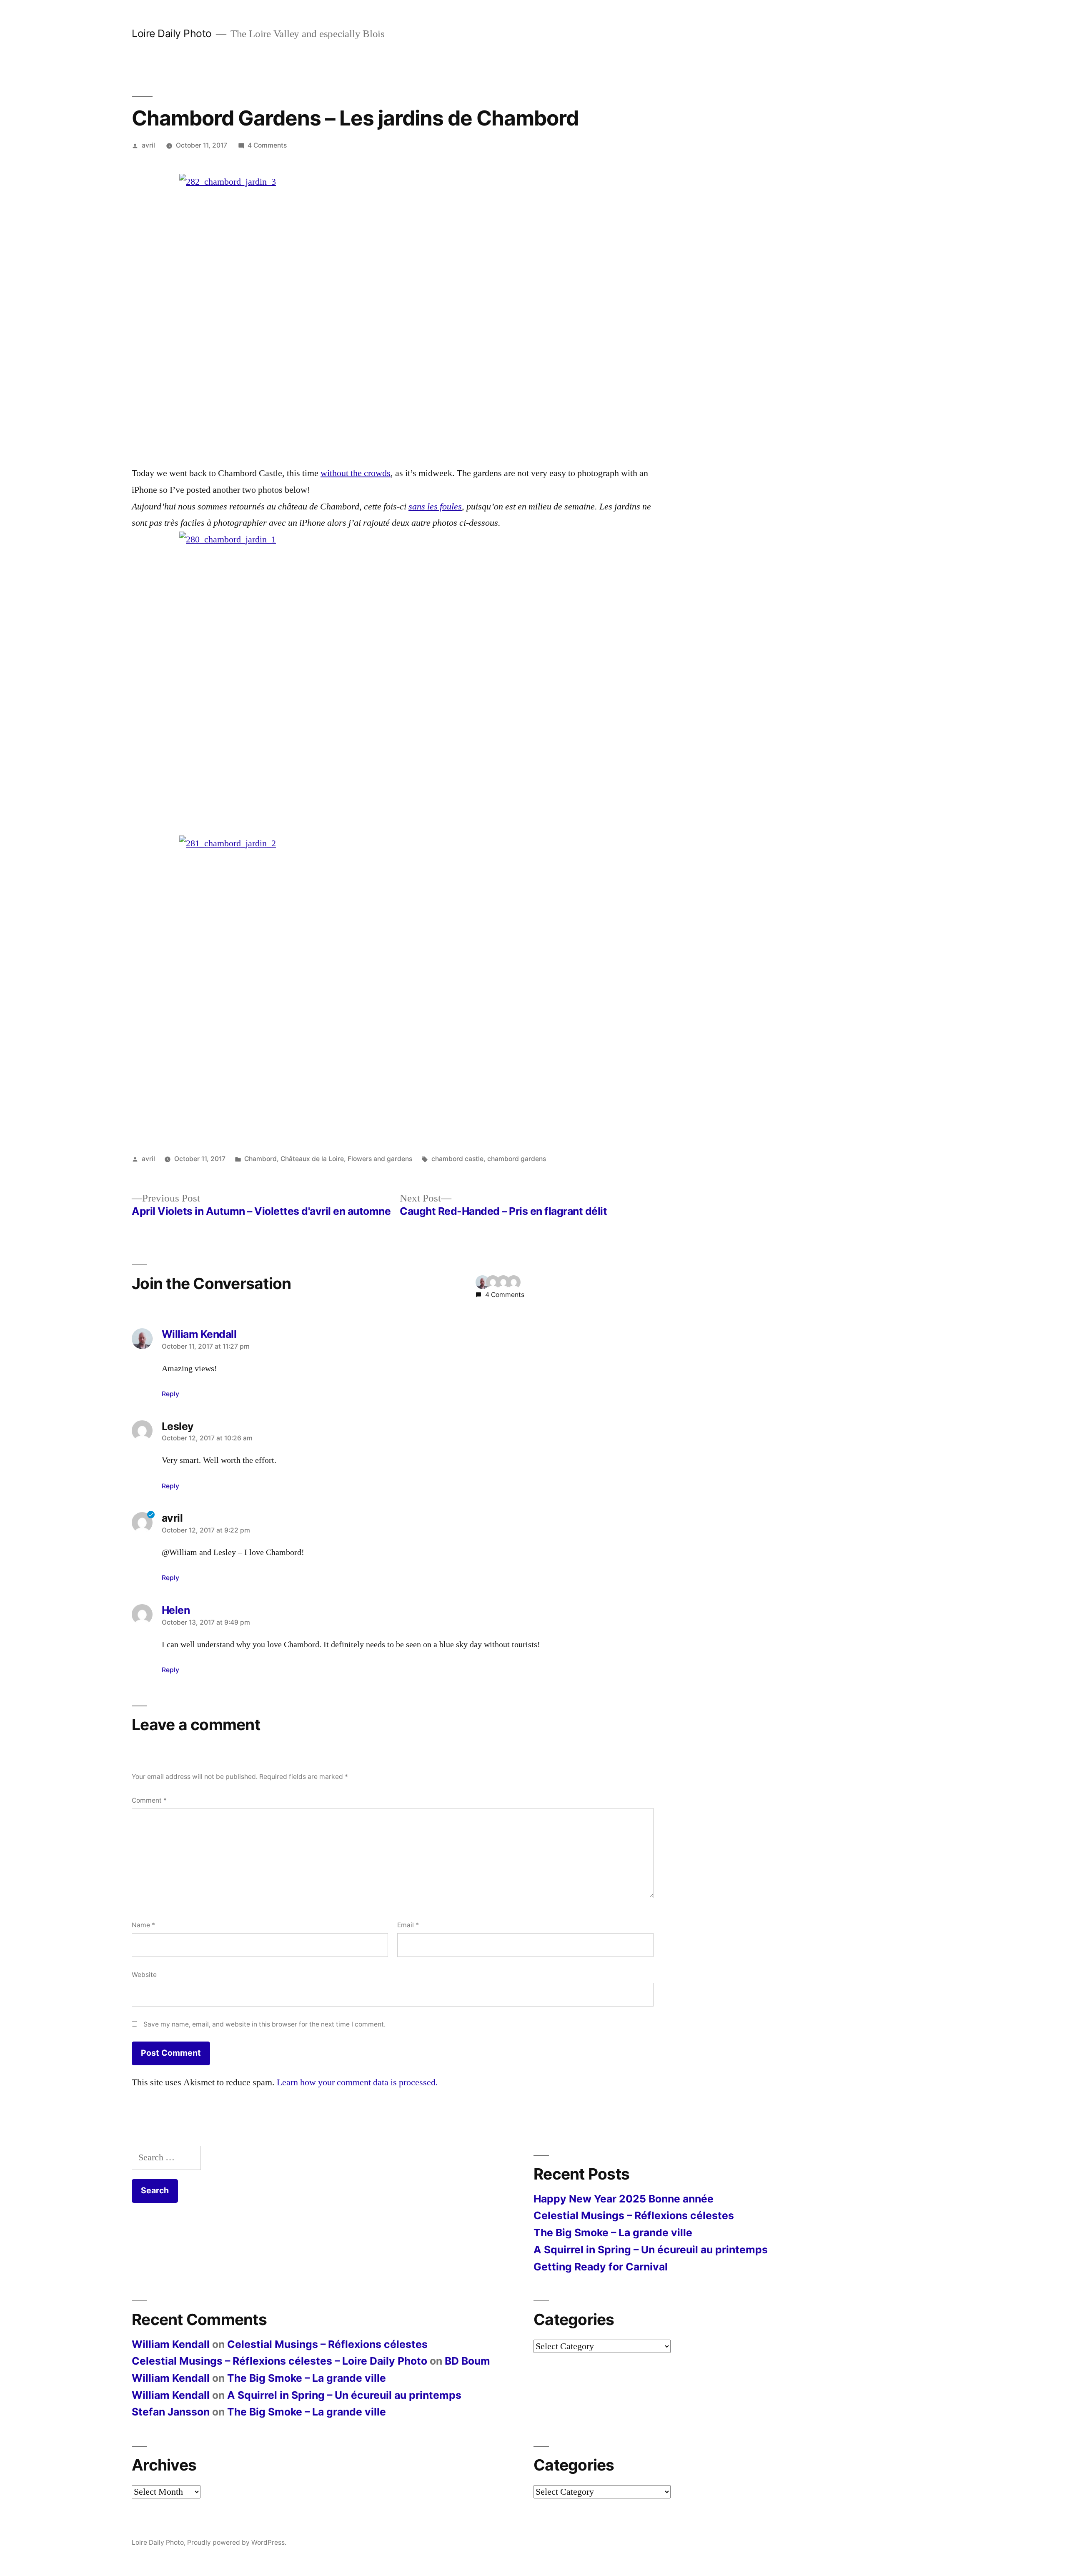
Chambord (260, 1159)
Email (408, 1925)
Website (144, 1975)
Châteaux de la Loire (312, 1159)
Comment (149, 1800)
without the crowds (356, 473)
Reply (170, 1394)
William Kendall (171, 2344)
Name (143, 1925)
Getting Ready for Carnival (601, 2267)
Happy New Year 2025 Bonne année (624, 2199)
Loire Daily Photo (172, 33)
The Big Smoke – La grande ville (613, 2232)
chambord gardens (517, 1159)
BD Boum (467, 2361)
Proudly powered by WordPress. (237, 2542)
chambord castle (457, 1159)
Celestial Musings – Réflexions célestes (634, 2215)
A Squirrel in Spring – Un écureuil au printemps (651, 2250)
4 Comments (267, 145)
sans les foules (435, 507)
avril (148, 145)
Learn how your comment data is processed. (357, 2082)
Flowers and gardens (380, 1159)
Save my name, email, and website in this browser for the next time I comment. (264, 2024)
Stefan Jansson (171, 2412)
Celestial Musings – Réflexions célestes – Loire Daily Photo (279, 2361)
